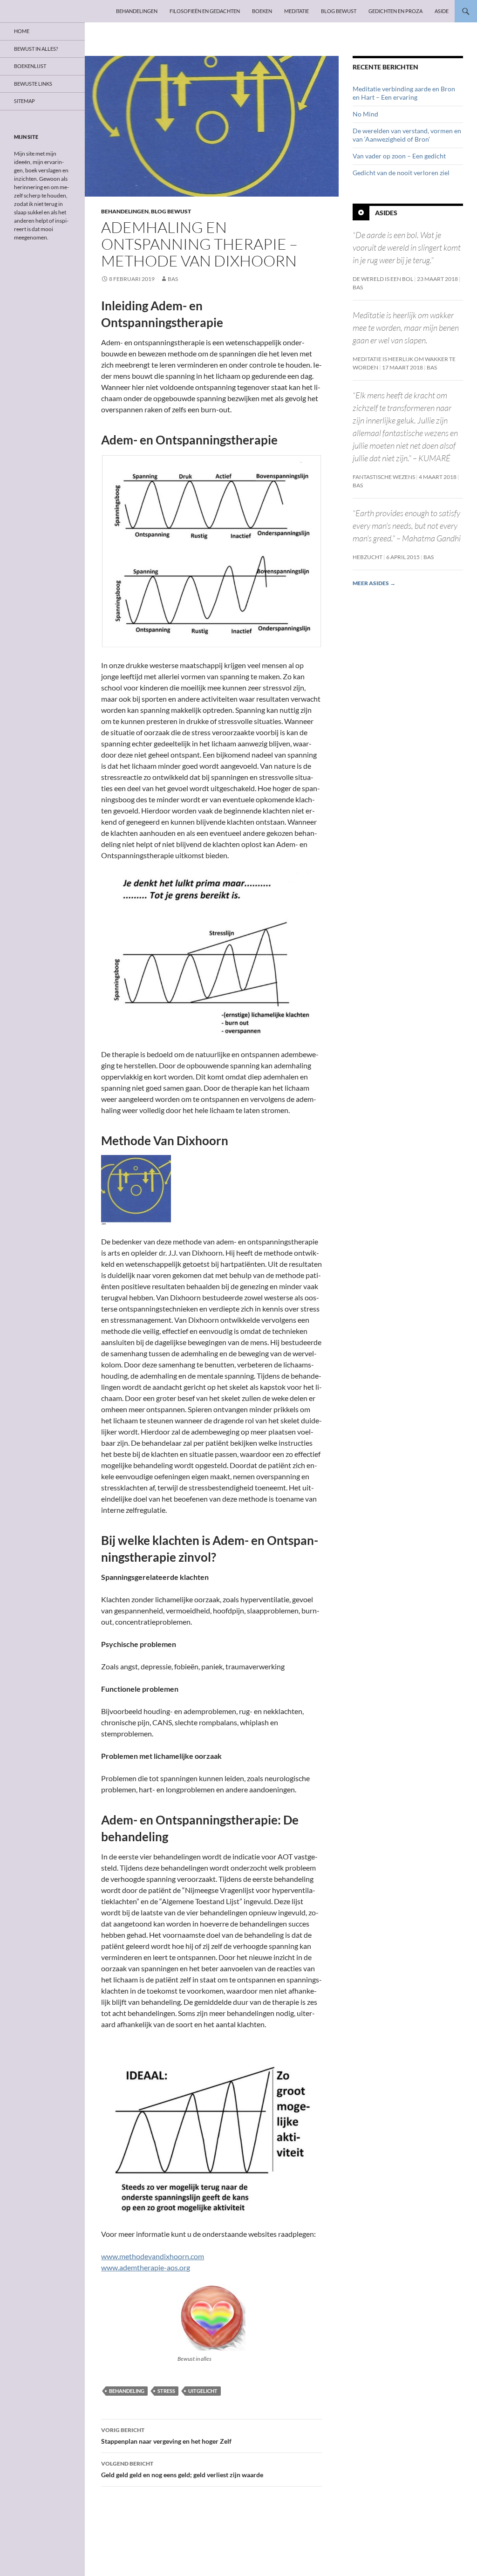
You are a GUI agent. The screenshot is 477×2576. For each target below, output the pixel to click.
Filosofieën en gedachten (205, 11)
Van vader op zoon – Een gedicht (399, 156)
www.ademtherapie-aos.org (146, 2267)
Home (22, 31)
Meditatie (296, 11)
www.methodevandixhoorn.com (153, 2256)
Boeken (262, 11)
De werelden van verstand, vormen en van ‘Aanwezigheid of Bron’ (407, 135)
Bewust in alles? (36, 49)
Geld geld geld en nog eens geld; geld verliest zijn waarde (182, 2469)
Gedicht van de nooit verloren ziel (401, 173)
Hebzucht (368, 557)
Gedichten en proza (395, 11)
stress (166, 2391)
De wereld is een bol (383, 279)
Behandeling (127, 2391)
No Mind (365, 114)
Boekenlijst (30, 66)
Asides (386, 213)
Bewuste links (33, 84)
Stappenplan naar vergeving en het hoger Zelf (166, 2436)
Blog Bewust (339, 11)
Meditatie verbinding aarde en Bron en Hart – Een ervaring (404, 93)
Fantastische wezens (384, 477)
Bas (173, 279)
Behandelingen (137, 11)
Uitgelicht (203, 2391)
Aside (442, 11)
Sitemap (24, 101)
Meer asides (374, 583)
